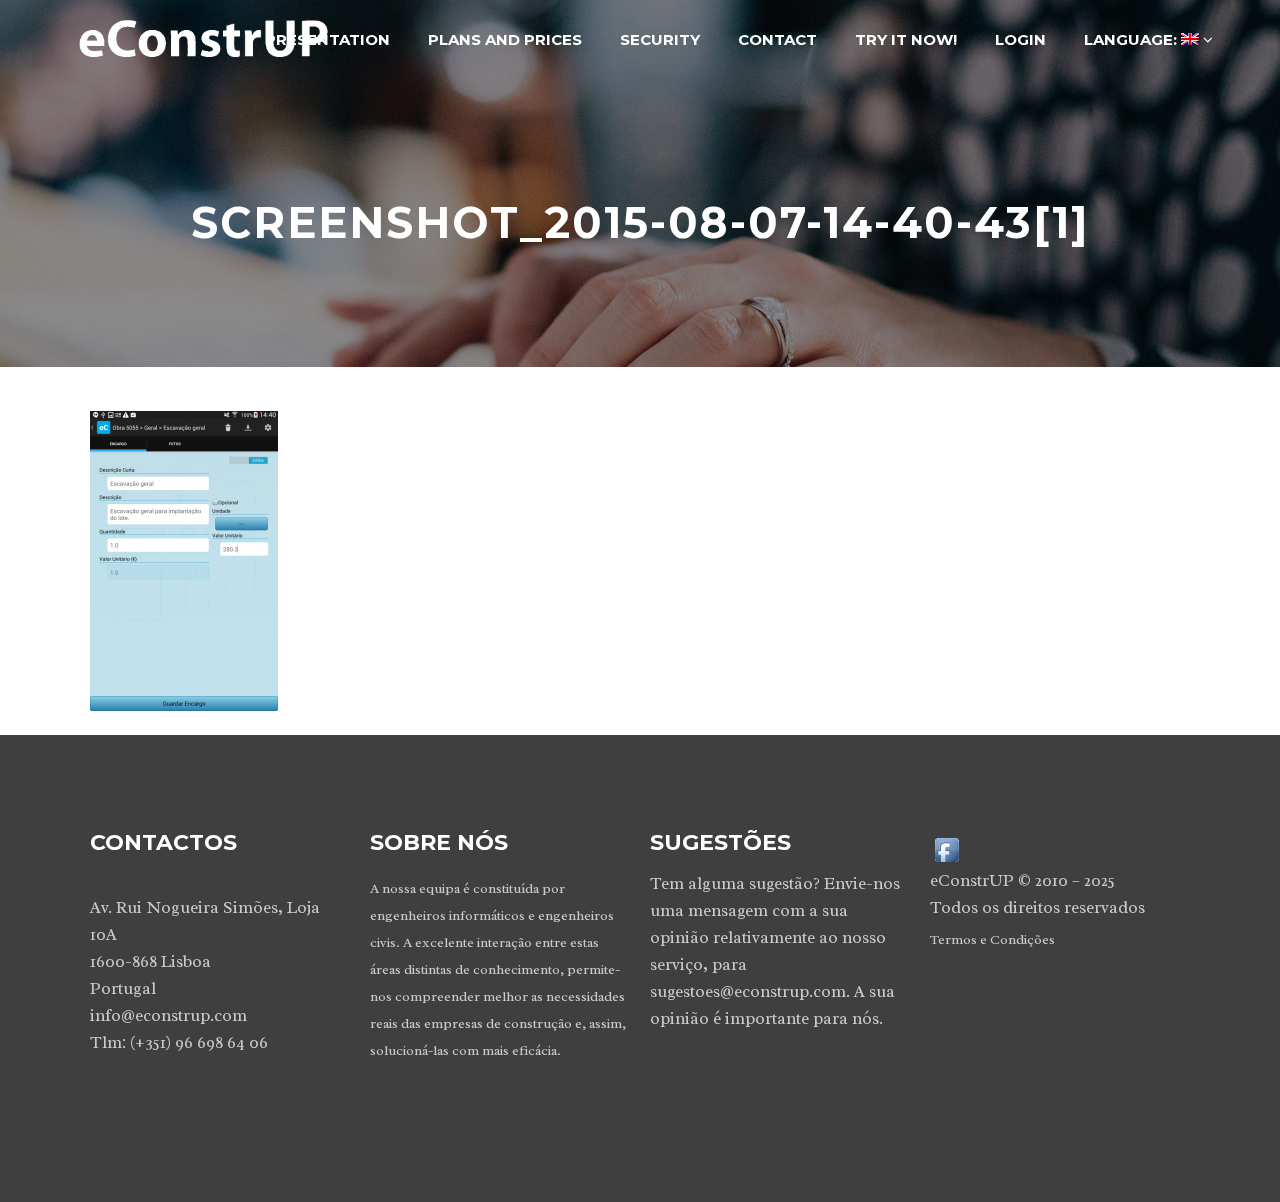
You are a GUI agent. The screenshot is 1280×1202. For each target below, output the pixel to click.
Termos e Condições (992, 939)
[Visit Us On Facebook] (946, 848)
